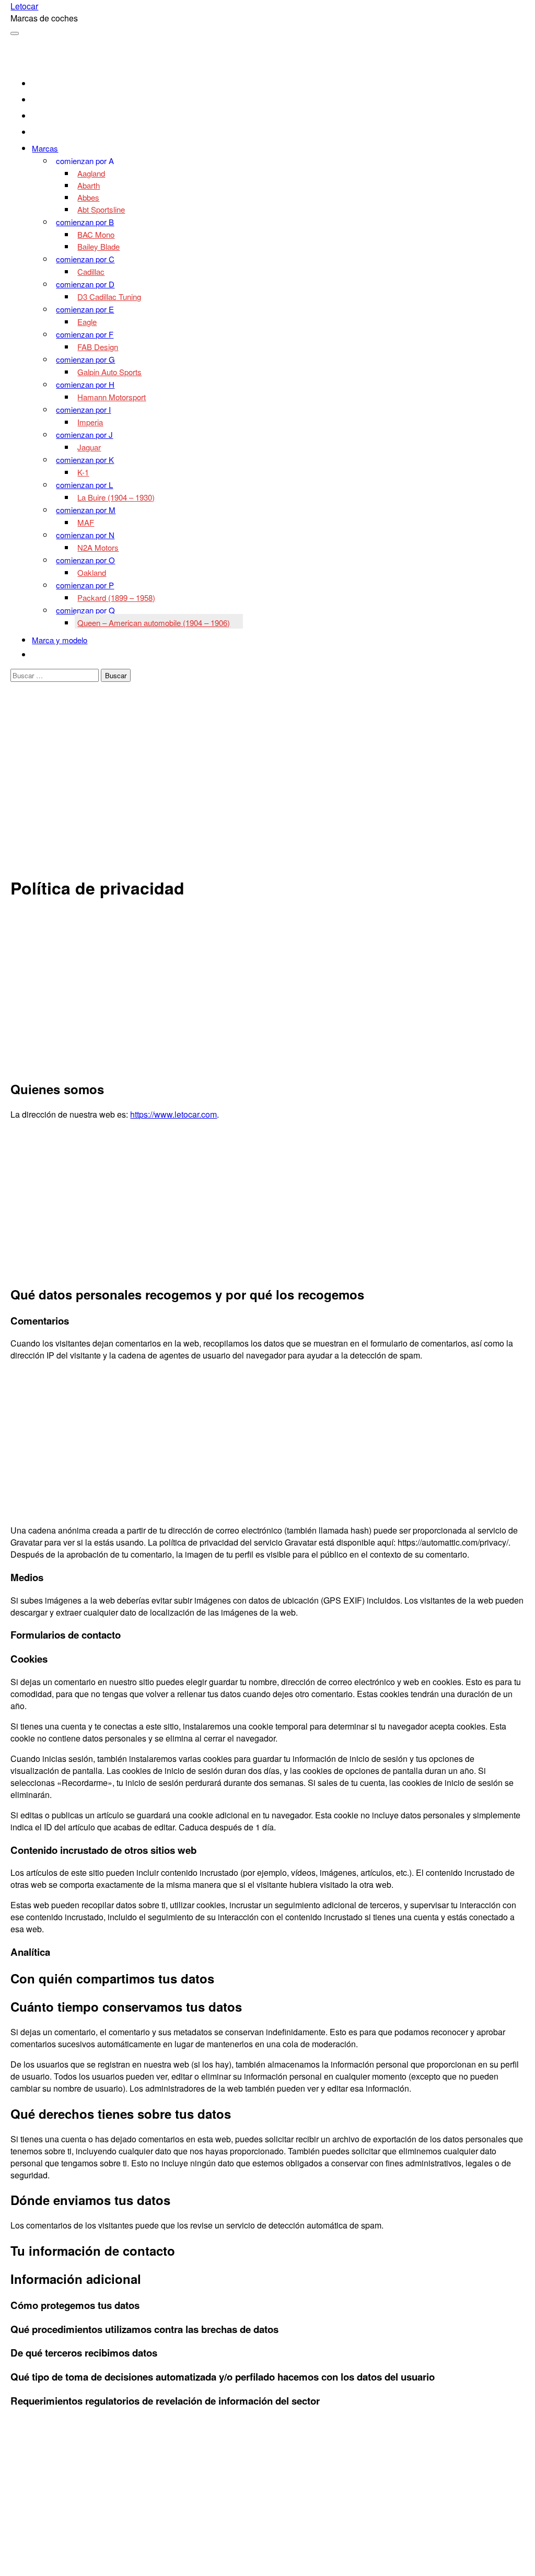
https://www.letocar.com (173, 1114)
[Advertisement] (268, 792)
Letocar (24, 6)
